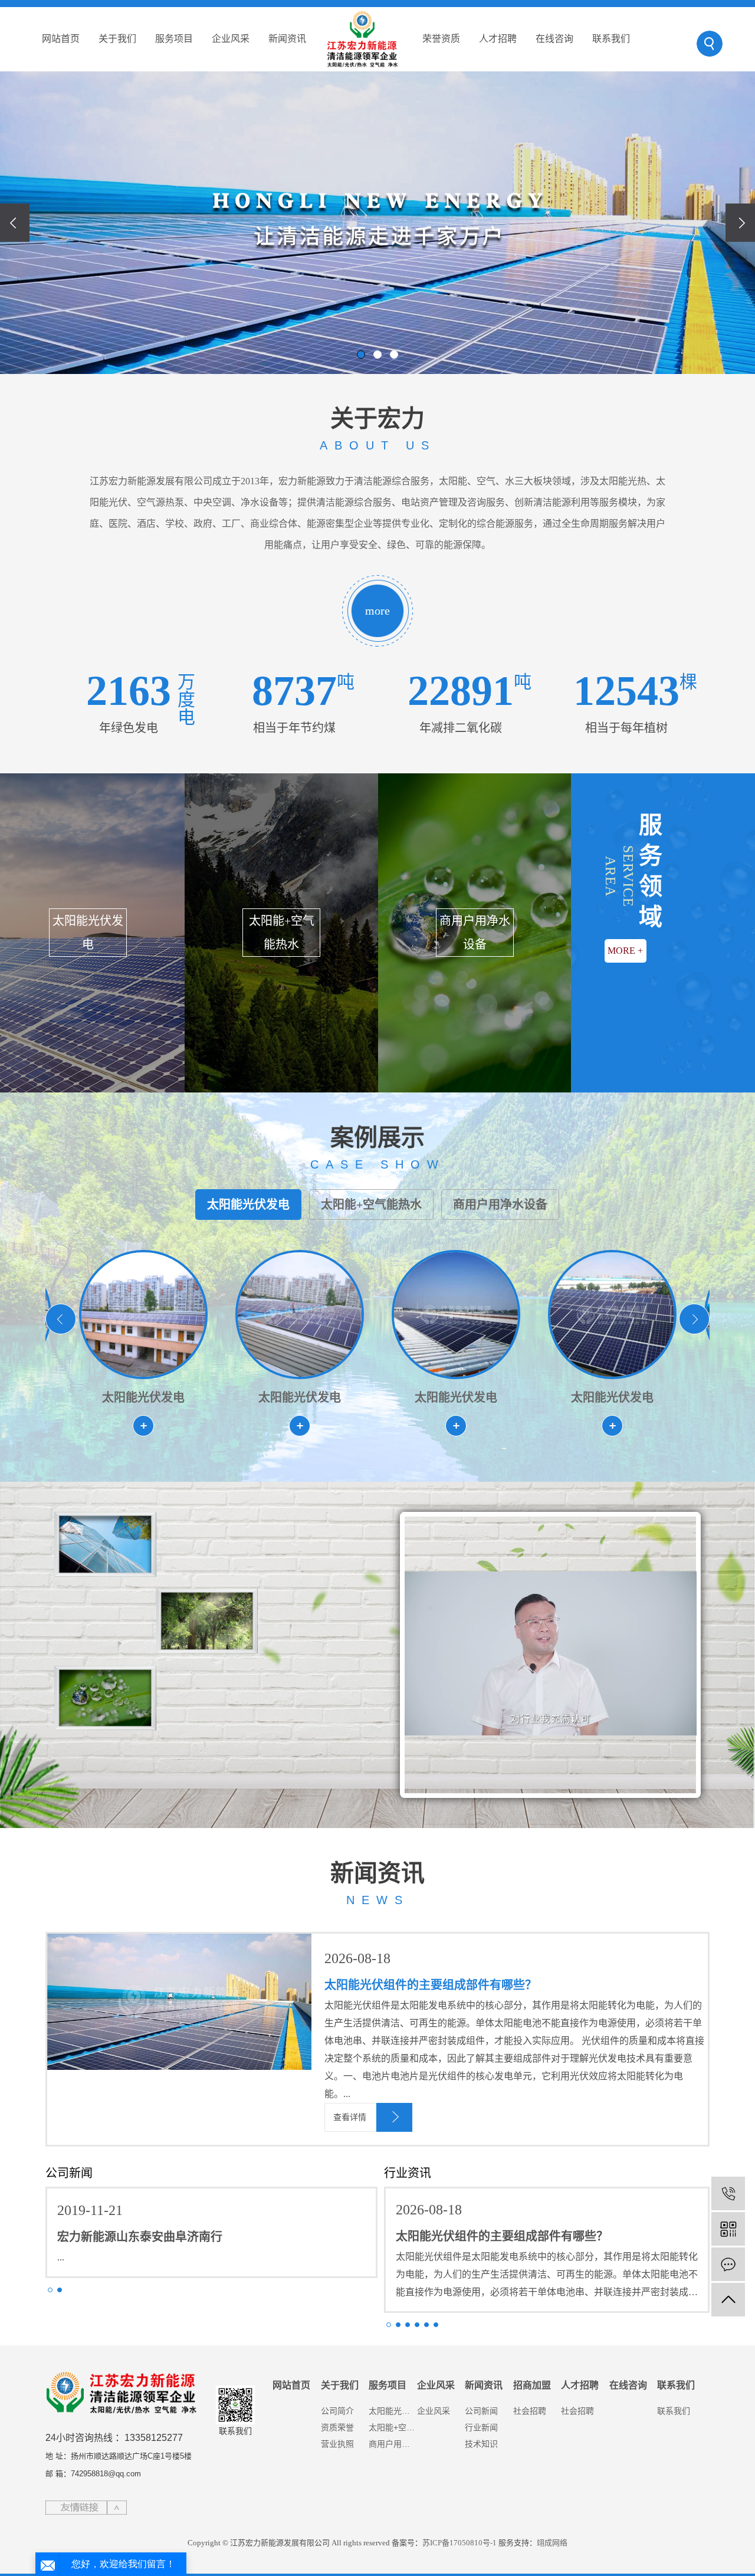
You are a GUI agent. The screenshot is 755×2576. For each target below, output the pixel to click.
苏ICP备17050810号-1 (459, 2543)
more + (625, 951)
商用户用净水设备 (500, 1205)
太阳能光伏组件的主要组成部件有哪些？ (431, 1985)
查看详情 (350, 2117)
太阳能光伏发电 (248, 1205)
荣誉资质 (441, 39)
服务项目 (174, 39)
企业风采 (231, 39)
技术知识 (481, 2444)
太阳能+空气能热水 (371, 1205)
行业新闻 (481, 2427)
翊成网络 (552, 2543)
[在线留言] (728, 2264)
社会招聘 (530, 2411)
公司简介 (337, 2411)
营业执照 (337, 2444)
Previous (61, 1319)
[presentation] (15, 223)
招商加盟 (532, 2385)
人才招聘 (498, 39)
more (377, 611)
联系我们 (611, 39)
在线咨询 (554, 39)
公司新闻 (481, 2411)
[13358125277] (728, 2193)
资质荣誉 (337, 2427)
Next (694, 1319)
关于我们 (117, 39)
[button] (361, 355)
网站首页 (61, 39)
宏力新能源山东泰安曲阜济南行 (140, 2237)
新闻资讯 (287, 39)
